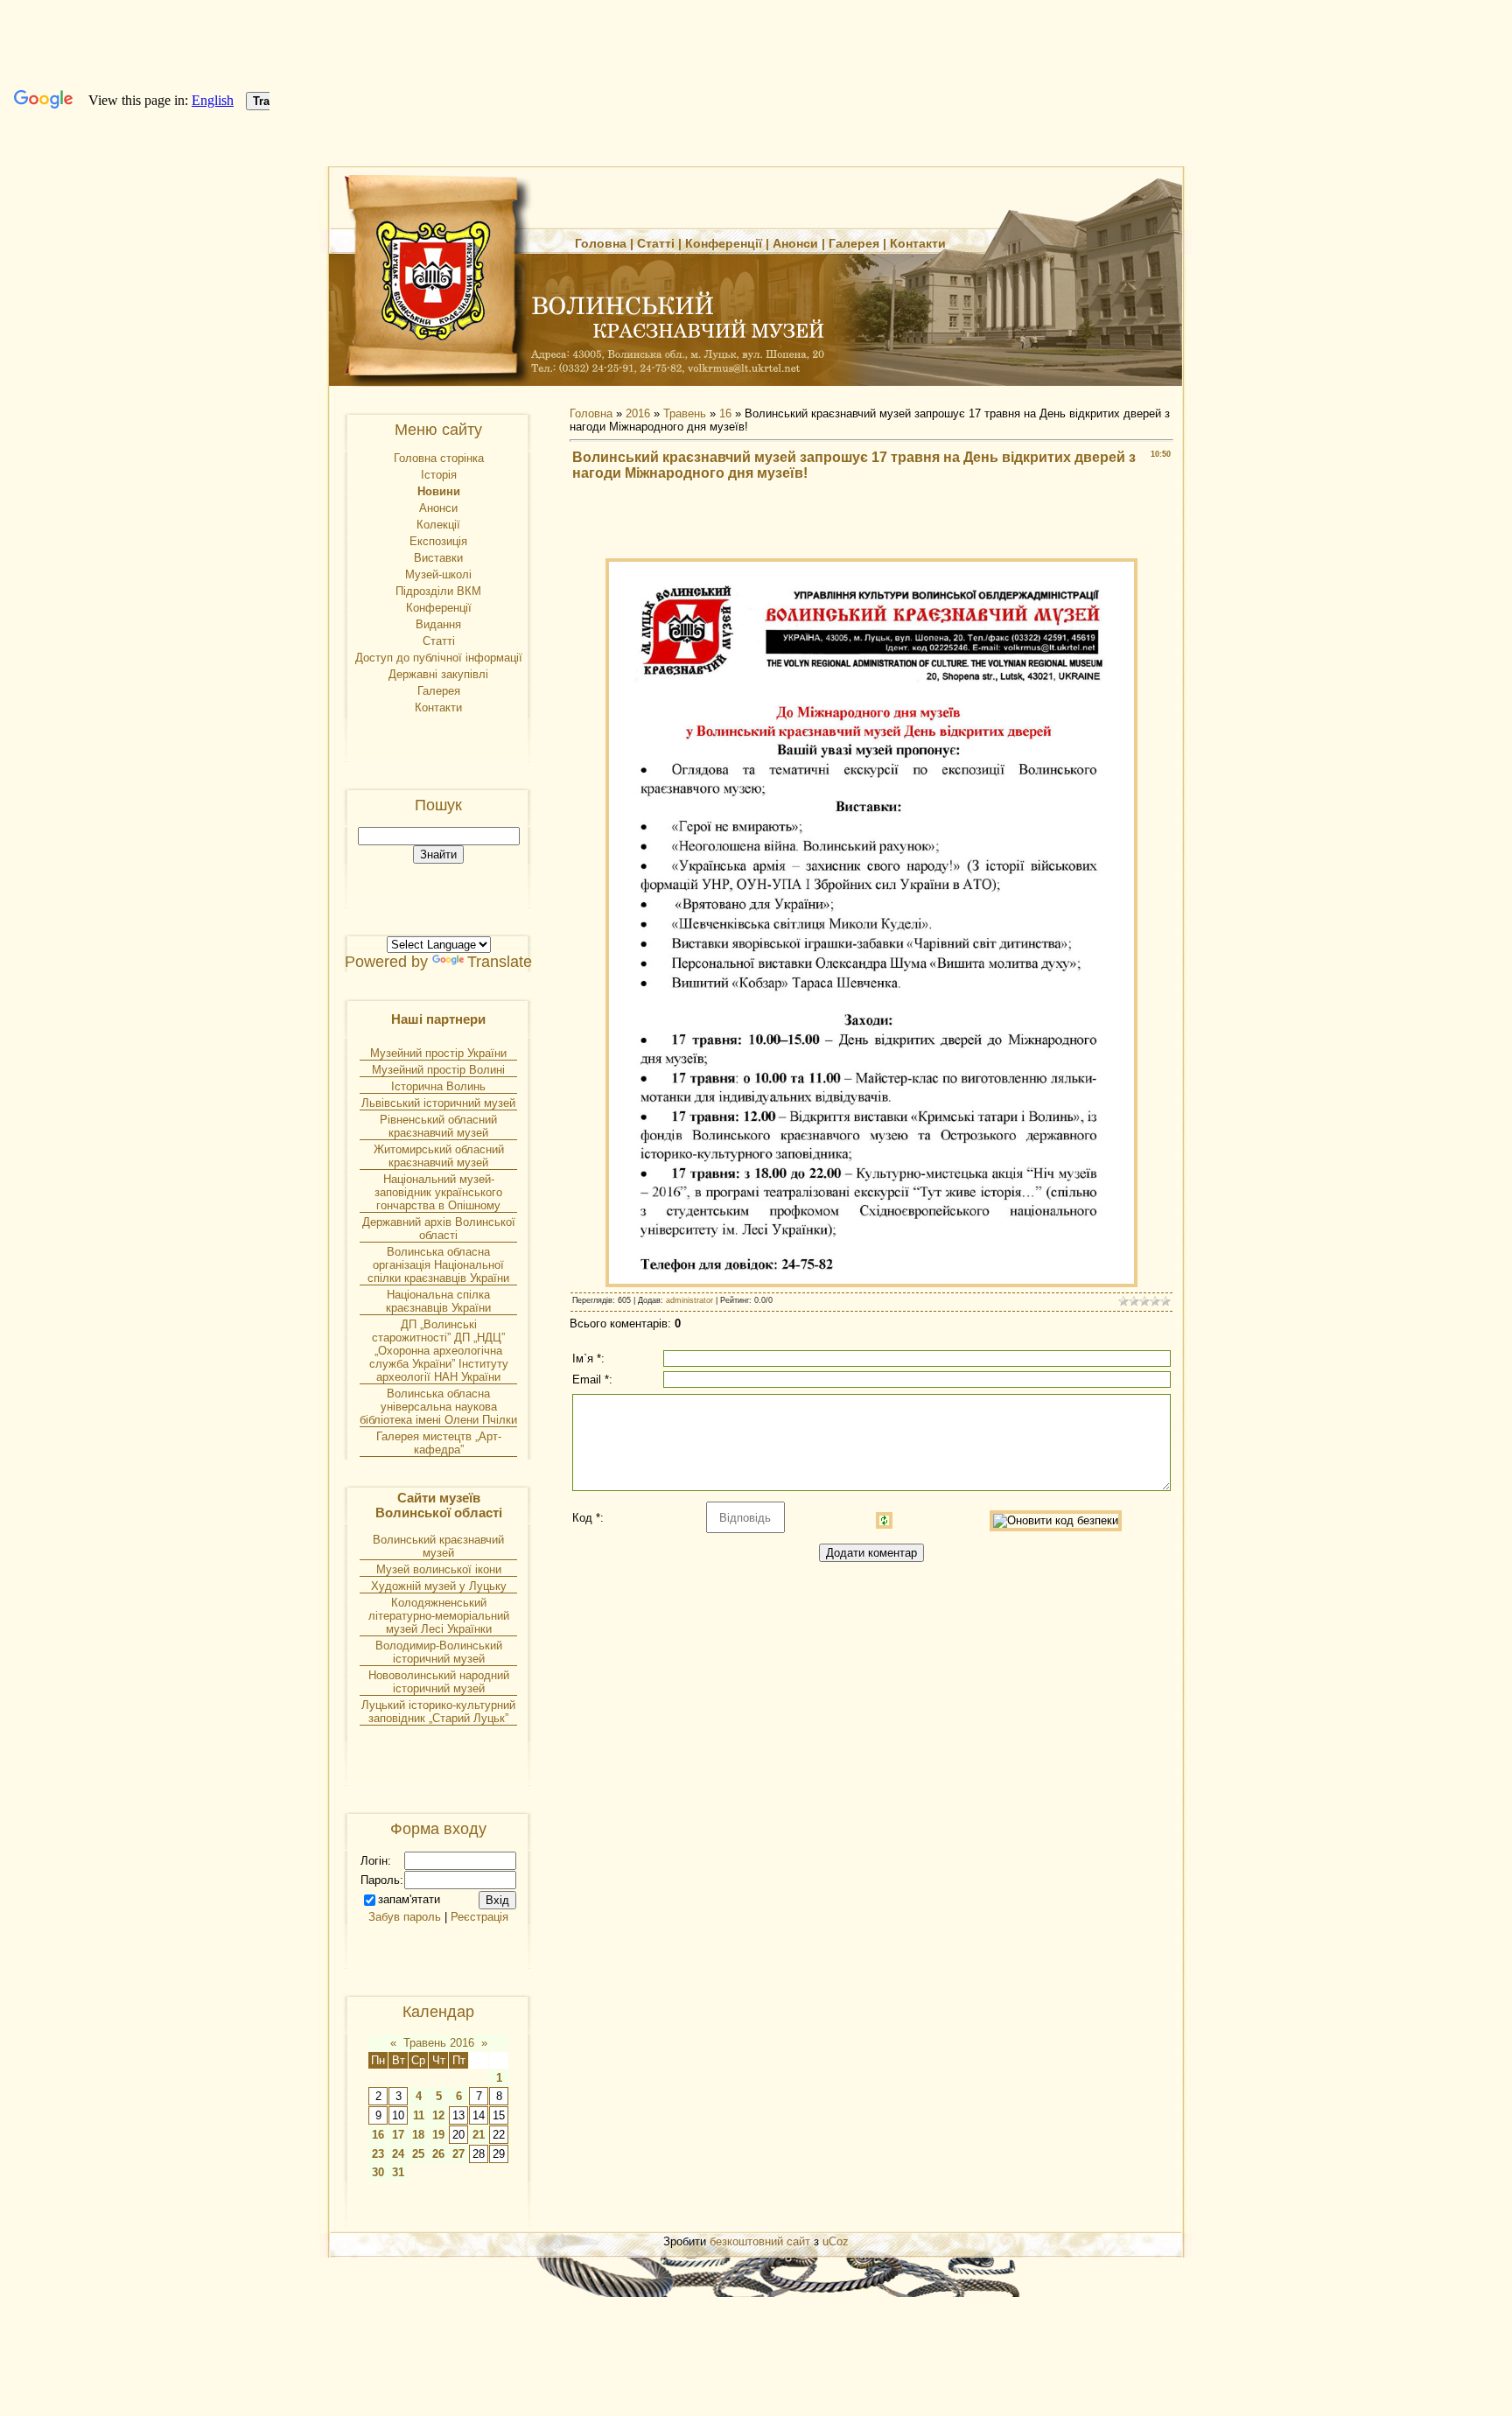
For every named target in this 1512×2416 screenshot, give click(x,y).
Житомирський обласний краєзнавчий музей (439, 1156)
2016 (638, 413)
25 (418, 2154)
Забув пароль (405, 1917)
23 (378, 2154)
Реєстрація (479, 1917)
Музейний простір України (438, 1053)
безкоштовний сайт (760, 2241)
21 (479, 2135)
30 (378, 2172)
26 (438, 2154)
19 (438, 2135)
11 (419, 2115)
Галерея (854, 243)
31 (398, 2172)
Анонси (795, 243)
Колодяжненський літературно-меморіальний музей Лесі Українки (439, 1616)
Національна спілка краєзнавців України (438, 1301)
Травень (685, 413)
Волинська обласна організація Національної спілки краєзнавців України (438, 1265)
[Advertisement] (871, 522)
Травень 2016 (439, 2043)
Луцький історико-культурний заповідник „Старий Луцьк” (438, 1712)
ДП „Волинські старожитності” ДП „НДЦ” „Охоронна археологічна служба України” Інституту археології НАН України (439, 1351)
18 (418, 2135)
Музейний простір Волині (438, 1070)
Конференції (724, 243)
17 (398, 2135)
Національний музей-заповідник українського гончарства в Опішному (438, 1192)
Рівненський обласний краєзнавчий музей (438, 1126)
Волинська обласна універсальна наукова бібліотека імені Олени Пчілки (438, 1407)
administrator (689, 1300)
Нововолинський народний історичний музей (439, 1682)
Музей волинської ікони (439, 1569)
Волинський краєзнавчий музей (438, 1546)
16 (378, 2135)
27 (458, 2154)
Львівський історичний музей (438, 1103)
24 (398, 2154)
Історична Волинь (438, 1086)
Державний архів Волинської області (439, 1229)
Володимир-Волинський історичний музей (439, 1652)
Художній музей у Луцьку (439, 1586)
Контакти (918, 243)
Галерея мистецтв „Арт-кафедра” (439, 1443)
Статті (656, 243)
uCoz (836, 2241)
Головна (601, 243)
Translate (500, 962)
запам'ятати (409, 1899)
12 (438, 2115)
